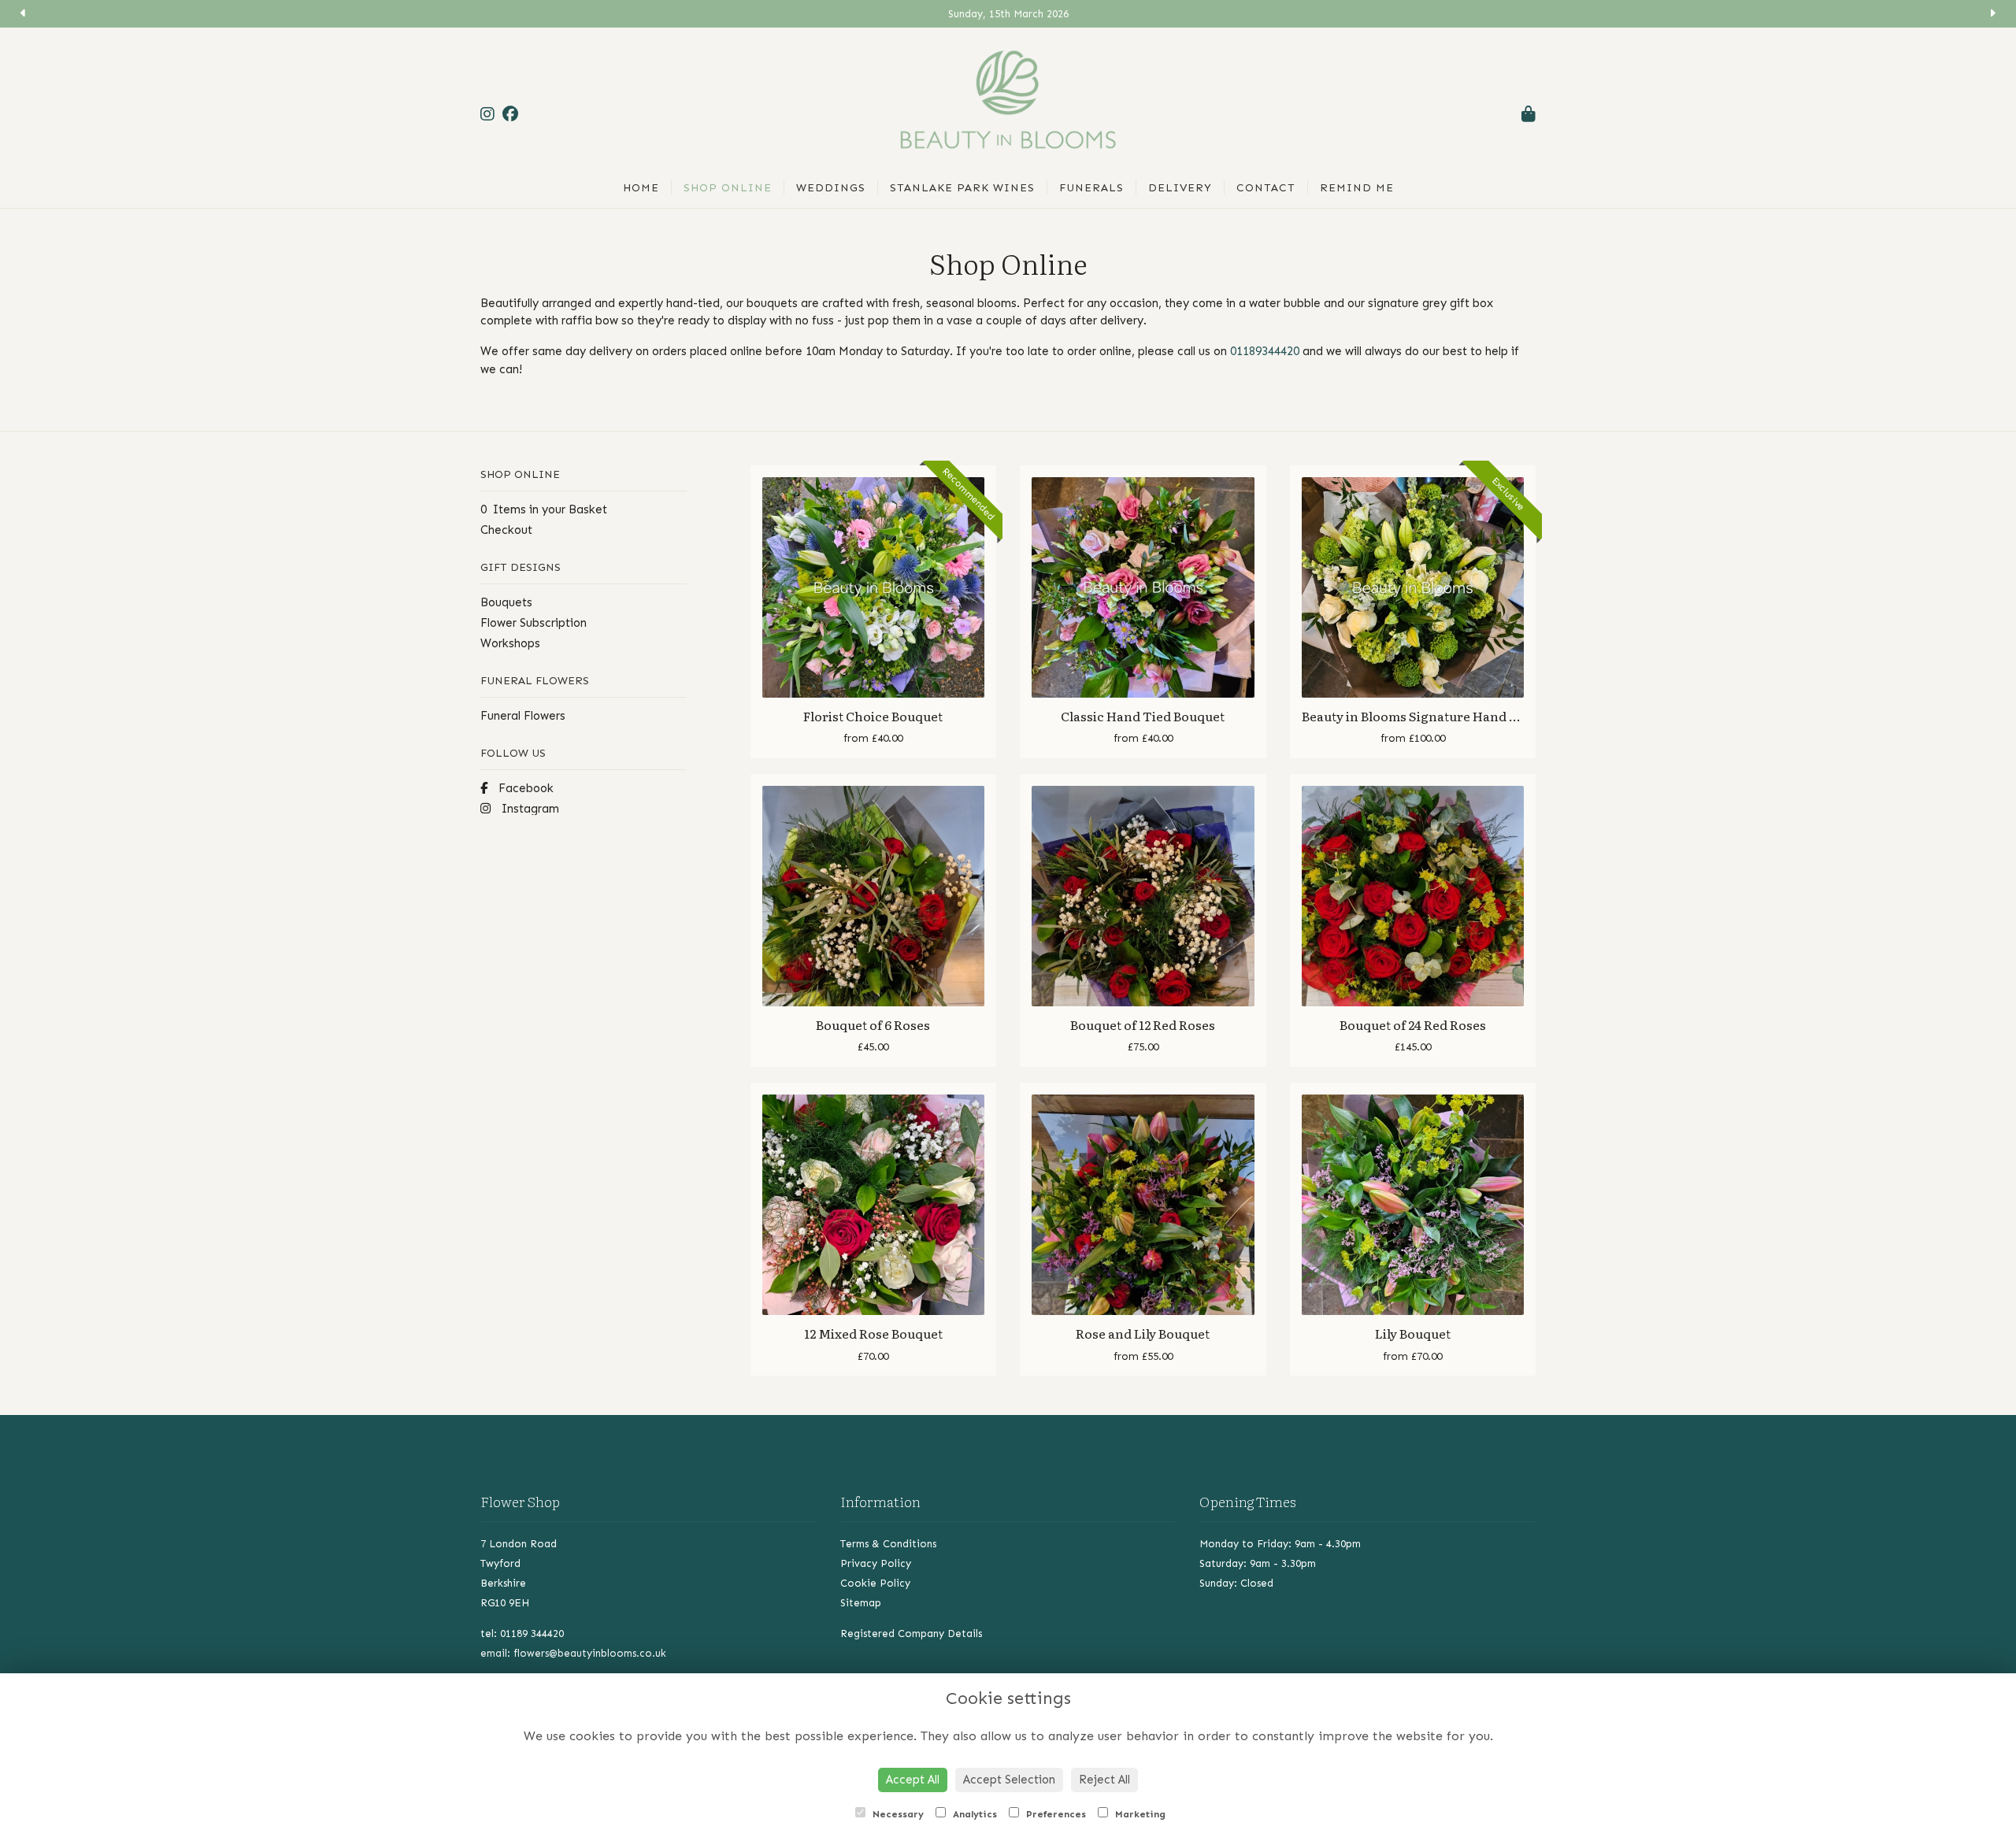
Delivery (1180, 188)
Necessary (897, 1814)
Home (641, 188)
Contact (1266, 188)
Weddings (831, 188)
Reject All (1104, 1780)
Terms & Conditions (888, 1544)
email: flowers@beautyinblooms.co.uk (573, 1653)
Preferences (1054, 1814)
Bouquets (506, 602)
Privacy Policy (876, 1563)
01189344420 (1265, 351)
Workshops (510, 643)
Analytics (973, 1814)
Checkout (506, 530)
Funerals (1091, 188)
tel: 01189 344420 (522, 1634)
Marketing (1139, 1814)
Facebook (524, 788)
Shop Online (728, 188)
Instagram (529, 809)
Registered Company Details (911, 1634)
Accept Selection (1009, 1780)
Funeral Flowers (523, 716)
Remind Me (1357, 188)
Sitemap (861, 1603)
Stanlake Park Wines (962, 188)
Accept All (913, 1780)
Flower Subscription (534, 623)
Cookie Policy (875, 1583)
